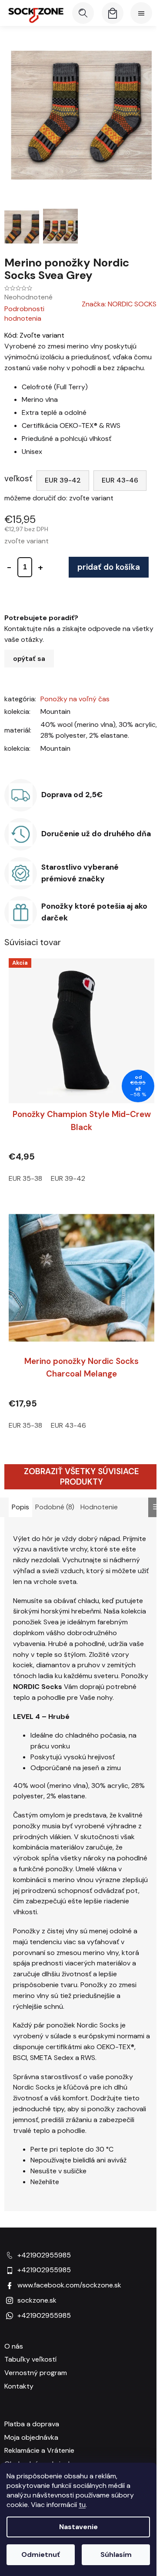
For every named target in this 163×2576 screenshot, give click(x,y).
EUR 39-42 (63, 480)
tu (82, 2505)
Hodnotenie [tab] (99, 1507)
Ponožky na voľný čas (75, 699)
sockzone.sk (37, 2300)
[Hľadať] (83, 13)
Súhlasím (116, 2555)
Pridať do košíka (109, 567)
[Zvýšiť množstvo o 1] (40, 567)
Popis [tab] (20, 1507)
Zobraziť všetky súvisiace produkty (81, 1477)
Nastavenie (78, 2527)
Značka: (119, 304)
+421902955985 (44, 2255)
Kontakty (19, 2386)
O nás (14, 2346)
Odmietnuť (41, 2555)
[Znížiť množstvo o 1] (9, 567)
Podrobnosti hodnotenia (24, 314)
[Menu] (141, 13)
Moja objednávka (31, 2437)
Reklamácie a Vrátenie (39, 2450)
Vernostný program (36, 2373)
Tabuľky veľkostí (30, 2359)
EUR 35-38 (25, 1178)
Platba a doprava (32, 2424)
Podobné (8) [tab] (55, 1507)
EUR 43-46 (120, 480)
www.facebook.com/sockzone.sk (69, 2285)
